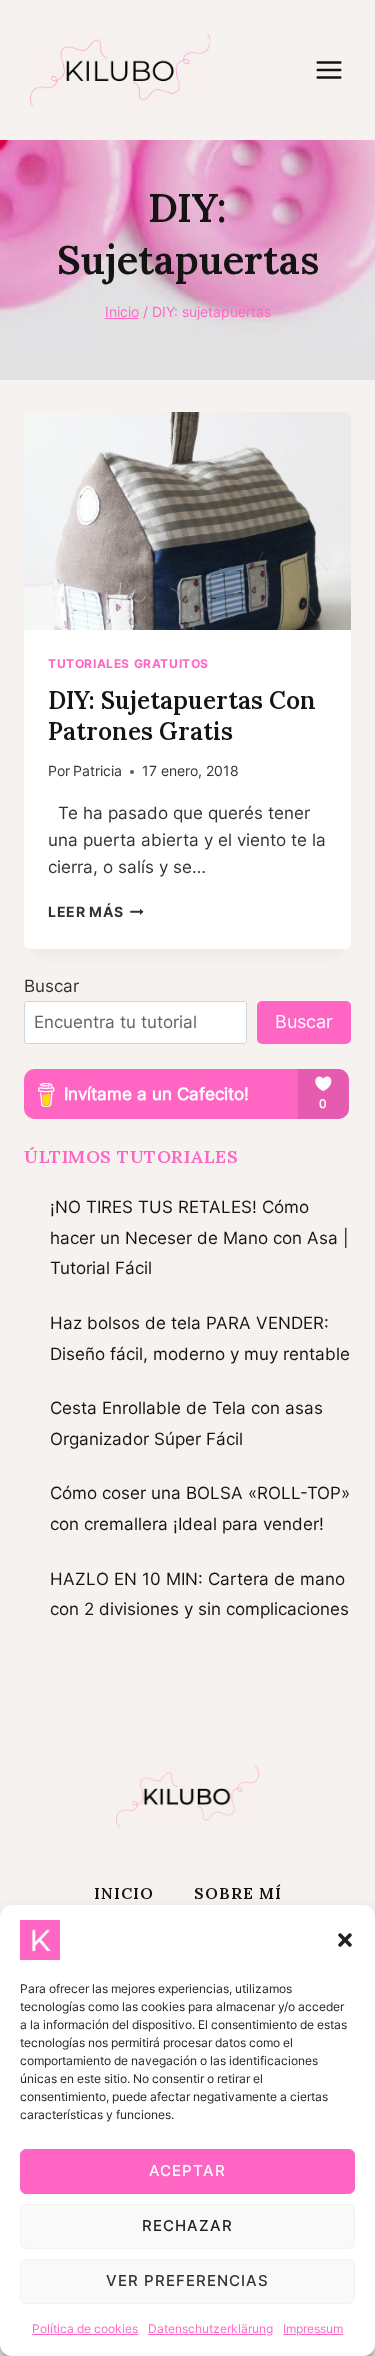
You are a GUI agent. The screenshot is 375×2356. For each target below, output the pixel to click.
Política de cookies (85, 2328)
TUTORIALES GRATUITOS (128, 663)
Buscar (51, 986)
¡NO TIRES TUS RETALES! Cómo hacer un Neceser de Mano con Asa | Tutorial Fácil (199, 1237)
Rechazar (187, 2225)
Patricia (97, 771)
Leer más (96, 912)
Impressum (313, 2328)
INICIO (124, 1893)
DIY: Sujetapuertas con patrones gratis (182, 716)
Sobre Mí (238, 1893)
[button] (345, 1940)
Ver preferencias (187, 2280)
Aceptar (187, 2170)
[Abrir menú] (339, 69)
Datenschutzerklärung (210, 2328)
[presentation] (187, 521)
